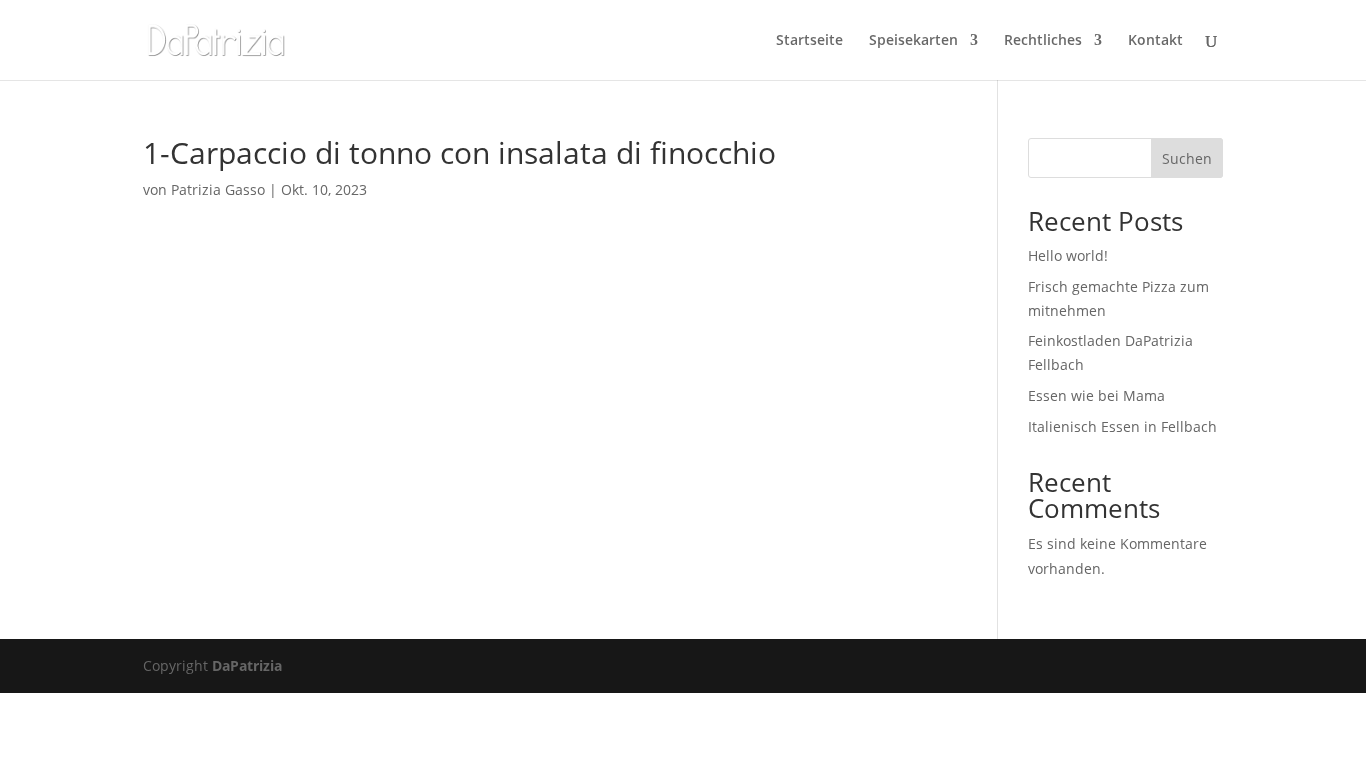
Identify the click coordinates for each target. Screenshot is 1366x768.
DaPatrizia (247, 665)
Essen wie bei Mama (1096, 395)
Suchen (1187, 158)
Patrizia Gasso (218, 189)
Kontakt (1155, 41)
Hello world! (1068, 255)
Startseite (809, 41)
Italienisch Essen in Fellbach (1122, 426)
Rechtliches (1043, 41)
